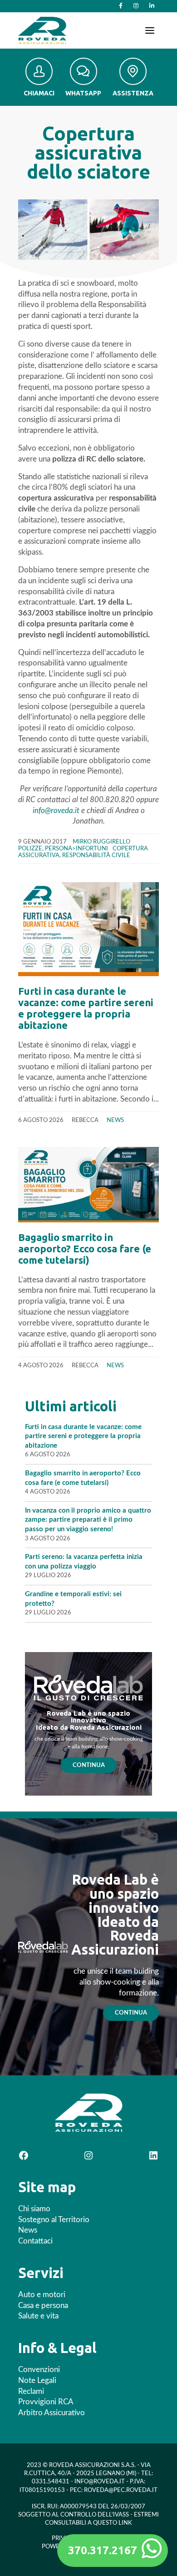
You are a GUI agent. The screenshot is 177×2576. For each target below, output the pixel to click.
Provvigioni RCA (46, 2402)
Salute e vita (38, 2316)
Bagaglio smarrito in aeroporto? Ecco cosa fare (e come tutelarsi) (85, 1248)
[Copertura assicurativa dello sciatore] (88, 229)
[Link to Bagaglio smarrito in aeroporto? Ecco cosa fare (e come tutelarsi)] (88, 1185)
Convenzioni (39, 2370)
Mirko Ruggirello (101, 842)
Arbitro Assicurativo (52, 2413)
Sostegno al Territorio (54, 2220)
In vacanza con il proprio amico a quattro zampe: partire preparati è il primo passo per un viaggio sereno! (88, 1520)
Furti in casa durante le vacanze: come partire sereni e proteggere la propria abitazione (86, 1008)
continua (131, 2013)
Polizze (30, 849)
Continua (89, 1765)
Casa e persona (43, 2305)
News (115, 1120)
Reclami (31, 2391)
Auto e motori (42, 2295)
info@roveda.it (56, 811)
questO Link (113, 2523)
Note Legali (37, 2380)
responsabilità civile (96, 855)
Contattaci (35, 2241)
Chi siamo (34, 2209)
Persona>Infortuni (76, 849)
